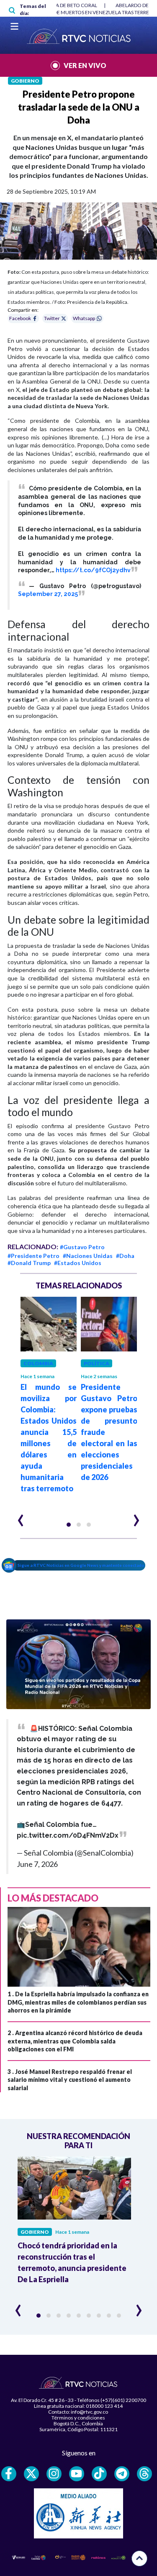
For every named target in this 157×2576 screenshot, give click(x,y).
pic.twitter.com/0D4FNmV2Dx (68, 1835)
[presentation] (21, 1517)
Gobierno (25, 81)
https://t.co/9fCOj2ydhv (93, 570)
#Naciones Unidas (88, 1256)
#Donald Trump (29, 1263)
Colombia (38, 1363)
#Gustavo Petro (82, 1247)
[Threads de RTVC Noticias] (144, 2474)
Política (97, 1363)
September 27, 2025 (48, 594)
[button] (69, 1525)
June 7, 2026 (37, 1864)
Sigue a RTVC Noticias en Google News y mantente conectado (81, 1565)
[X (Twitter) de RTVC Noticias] (31, 2474)
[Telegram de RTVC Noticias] (122, 2474)
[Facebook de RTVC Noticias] (9, 2474)
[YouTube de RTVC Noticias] (77, 2474)
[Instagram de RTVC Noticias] (54, 2474)
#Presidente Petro (33, 1256)
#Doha (125, 1256)
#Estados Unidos (78, 1263)
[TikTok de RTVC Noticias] (99, 2474)
